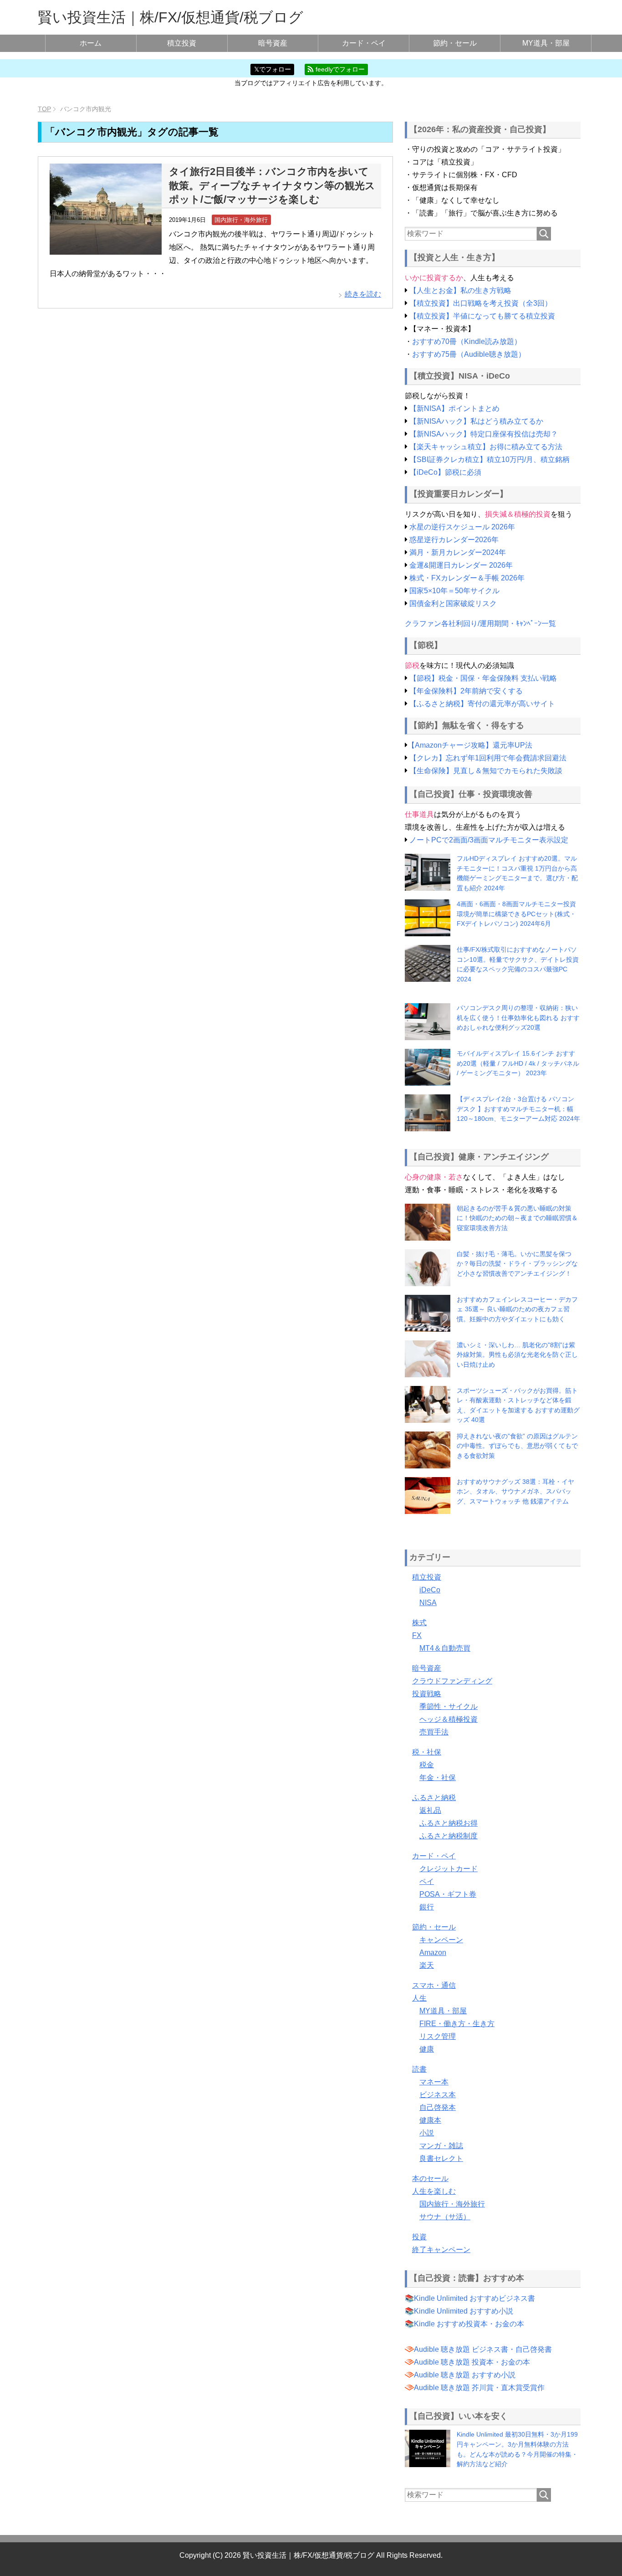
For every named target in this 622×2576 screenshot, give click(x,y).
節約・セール (455, 43)
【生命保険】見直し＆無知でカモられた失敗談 (486, 771)
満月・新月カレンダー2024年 (458, 552)
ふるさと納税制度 (449, 1836)
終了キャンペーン (441, 2250)
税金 (427, 1765)
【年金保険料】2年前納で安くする (466, 691)
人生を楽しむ (434, 2191)
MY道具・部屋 (546, 43)
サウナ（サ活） (445, 2217)
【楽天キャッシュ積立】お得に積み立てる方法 (486, 447)
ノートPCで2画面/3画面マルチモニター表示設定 (489, 840)
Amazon (433, 1953)
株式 (419, 1623)
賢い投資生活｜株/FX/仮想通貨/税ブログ (171, 17)
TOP (44, 109)
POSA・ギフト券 (448, 1894)
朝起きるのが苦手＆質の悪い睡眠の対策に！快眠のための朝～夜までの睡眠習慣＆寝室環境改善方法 (517, 1218)
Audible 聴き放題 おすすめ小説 (465, 2375)
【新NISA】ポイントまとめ (454, 408)
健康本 (430, 2120)
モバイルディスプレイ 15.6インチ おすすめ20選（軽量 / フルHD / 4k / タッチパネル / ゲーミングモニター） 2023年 (518, 1063)
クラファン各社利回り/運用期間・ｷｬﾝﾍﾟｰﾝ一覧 (480, 623)
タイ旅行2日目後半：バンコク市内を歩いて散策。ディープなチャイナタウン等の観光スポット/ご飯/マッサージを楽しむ (272, 185)
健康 (427, 2049)
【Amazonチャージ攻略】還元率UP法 (470, 745)
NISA (428, 1603)
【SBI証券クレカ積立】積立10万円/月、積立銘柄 (489, 459)
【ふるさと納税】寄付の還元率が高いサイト (482, 704)
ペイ (427, 1881)
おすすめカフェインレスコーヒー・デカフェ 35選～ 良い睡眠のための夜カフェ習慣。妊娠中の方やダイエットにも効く (517, 1309)
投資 (419, 2237)
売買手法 (434, 1732)
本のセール (430, 2178)
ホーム (91, 43)
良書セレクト (441, 2158)
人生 (419, 1998)
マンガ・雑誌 (441, 2146)
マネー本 (434, 2082)
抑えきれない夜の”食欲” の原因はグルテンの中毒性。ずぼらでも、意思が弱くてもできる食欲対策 (517, 1446)
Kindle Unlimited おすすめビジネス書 (474, 2298)
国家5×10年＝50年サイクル (454, 591)
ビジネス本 (438, 2095)
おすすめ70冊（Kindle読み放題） (467, 341)
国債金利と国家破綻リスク (453, 603)
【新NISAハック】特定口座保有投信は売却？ (484, 434)
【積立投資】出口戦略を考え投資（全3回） (481, 303)
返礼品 (430, 1810)
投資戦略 (427, 1694)
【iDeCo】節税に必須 (445, 472)
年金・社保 (438, 1778)
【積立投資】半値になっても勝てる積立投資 (482, 316)
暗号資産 (273, 43)
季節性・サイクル (449, 1706)
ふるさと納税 (434, 1798)
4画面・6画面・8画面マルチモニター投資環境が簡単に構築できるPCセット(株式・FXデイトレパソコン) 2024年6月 (516, 914)
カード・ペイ (364, 43)
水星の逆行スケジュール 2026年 (462, 527)
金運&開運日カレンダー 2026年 (461, 565)
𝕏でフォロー (273, 69)
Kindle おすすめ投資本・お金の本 (469, 2324)
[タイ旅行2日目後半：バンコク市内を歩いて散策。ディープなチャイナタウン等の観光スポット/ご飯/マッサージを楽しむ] (106, 248)
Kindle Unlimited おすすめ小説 (464, 2311)
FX (417, 1635)
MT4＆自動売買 (445, 1648)
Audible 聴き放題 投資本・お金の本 (472, 2362)
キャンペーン (441, 1940)
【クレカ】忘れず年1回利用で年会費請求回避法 (488, 758)
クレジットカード (449, 1869)
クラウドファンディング (452, 1681)
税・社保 (427, 1752)
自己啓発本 (438, 2107)
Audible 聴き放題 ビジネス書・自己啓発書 (483, 2349)
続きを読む (363, 294)
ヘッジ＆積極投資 (449, 1719)
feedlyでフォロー (339, 69)
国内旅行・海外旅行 (241, 220)
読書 (419, 2069)
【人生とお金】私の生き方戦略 (460, 290)
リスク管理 (438, 2036)
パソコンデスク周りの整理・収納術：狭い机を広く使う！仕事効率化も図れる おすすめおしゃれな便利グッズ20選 (518, 1018)
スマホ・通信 (434, 1985)
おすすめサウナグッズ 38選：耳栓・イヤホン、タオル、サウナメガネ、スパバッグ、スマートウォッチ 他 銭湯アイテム (515, 1491)
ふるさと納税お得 (449, 1823)
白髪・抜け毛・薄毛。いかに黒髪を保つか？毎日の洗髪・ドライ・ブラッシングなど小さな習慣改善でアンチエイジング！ (517, 1264)
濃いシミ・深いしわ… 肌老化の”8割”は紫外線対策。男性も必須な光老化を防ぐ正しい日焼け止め (517, 1355)
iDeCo (430, 1590)
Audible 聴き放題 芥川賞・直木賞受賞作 (479, 2388)
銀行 (427, 1907)
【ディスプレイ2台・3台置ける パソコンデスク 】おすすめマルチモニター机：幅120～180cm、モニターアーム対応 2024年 (518, 1109)
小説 (427, 2133)
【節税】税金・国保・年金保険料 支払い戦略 (483, 678)
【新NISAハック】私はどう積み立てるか (476, 421)
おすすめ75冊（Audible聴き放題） (469, 354)
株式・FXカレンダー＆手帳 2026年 (467, 578)
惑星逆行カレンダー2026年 (454, 540)
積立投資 (182, 43)
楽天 (427, 1965)
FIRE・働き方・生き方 (457, 2024)
